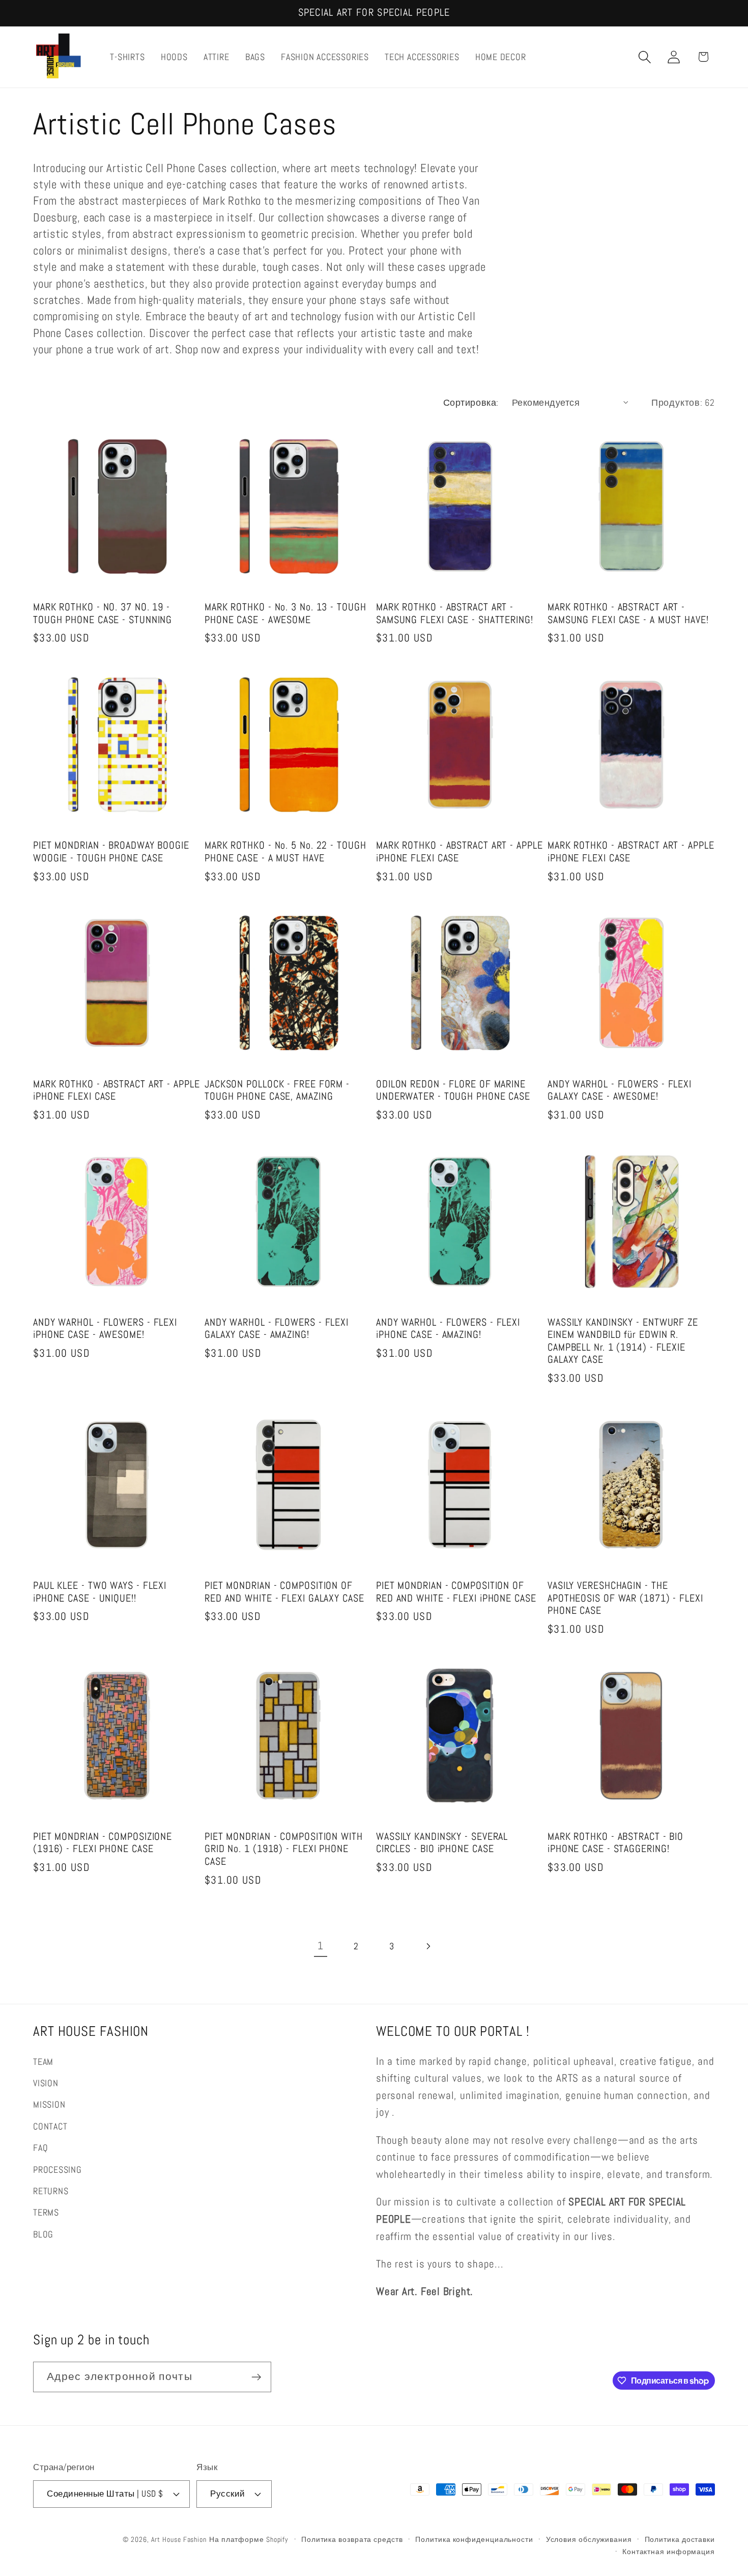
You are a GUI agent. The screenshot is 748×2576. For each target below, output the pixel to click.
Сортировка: (471, 402)
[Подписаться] (256, 2377)
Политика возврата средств (352, 2539)
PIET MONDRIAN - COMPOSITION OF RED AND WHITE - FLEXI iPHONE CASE (456, 1592)
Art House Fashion (179, 2539)
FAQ (40, 2148)
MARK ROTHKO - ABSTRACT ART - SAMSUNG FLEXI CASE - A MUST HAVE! (628, 614)
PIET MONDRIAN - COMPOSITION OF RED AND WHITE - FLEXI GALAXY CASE (284, 1592)
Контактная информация (669, 2552)
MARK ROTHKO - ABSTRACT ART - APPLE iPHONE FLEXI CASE (459, 852)
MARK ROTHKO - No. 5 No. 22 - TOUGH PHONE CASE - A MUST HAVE (285, 852)
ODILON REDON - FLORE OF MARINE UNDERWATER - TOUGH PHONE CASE (453, 1091)
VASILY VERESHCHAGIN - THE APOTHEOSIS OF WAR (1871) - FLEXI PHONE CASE (625, 1598)
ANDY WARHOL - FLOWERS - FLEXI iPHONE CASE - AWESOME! (105, 1329)
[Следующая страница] (428, 1946)
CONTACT (50, 2126)
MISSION (49, 2104)
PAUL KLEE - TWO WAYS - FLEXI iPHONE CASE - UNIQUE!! (100, 1592)
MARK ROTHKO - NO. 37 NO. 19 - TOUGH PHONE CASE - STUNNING (103, 614)
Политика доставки (680, 2539)
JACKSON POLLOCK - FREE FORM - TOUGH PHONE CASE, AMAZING (277, 1091)
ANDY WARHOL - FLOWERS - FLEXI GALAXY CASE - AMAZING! (277, 1329)
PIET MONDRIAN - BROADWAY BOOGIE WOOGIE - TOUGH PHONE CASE (111, 852)
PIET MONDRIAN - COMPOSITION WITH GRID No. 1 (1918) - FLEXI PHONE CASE (284, 1849)
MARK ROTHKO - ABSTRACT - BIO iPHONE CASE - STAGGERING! (615, 1843)
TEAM (43, 2062)
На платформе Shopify (249, 2539)
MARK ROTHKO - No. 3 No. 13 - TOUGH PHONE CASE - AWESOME (285, 614)
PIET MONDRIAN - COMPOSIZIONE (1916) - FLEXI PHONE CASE (103, 1843)
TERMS (46, 2212)
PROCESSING (57, 2169)
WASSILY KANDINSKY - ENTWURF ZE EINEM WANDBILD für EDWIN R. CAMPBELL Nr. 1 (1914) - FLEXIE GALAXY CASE (623, 1341)
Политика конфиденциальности (474, 2539)
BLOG (43, 2234)
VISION (46, 2083)
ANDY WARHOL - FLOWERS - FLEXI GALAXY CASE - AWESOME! (620, 1091)
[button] (645, 57)
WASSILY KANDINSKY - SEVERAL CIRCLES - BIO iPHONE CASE (442, 1843)
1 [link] (321, 1946)
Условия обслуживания (589, 2539)
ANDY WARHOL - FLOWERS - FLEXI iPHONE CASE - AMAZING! (448, 1329)
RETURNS (51, 2191)
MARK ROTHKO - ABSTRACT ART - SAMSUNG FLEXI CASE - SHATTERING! (455, 614)
